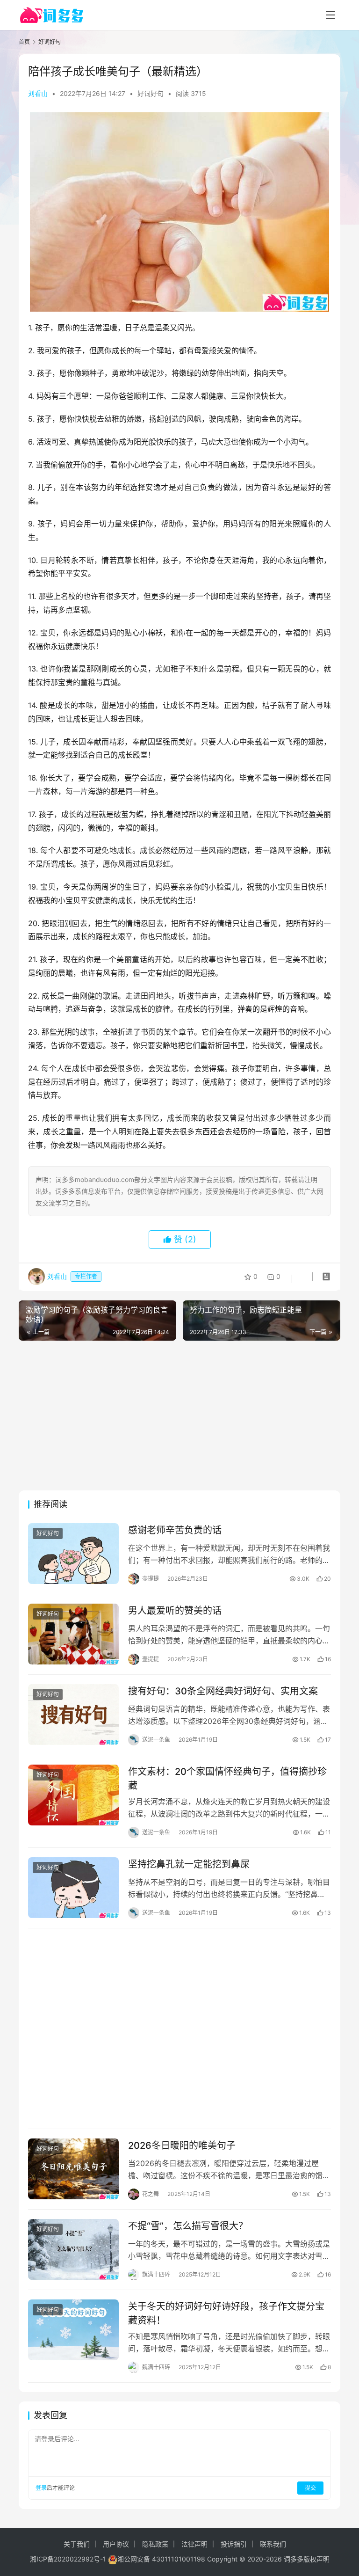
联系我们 (273, 2544)
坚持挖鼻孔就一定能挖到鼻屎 (189, 1864)
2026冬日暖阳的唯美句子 (182, 2145)
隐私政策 (155, 2544)
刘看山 (38, 93)
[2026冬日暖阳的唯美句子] (73, 2169)
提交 (310, 2488)
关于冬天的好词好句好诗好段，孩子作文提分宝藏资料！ (226, 2313)
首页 (24, 42)
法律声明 (194, 2544)
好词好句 (151, 93)
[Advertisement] (179, 1416)
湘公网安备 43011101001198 (161, 2559)
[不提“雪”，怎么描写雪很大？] (73, 2249)
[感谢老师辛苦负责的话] (73, 1554)
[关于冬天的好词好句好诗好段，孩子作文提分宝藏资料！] (73, 2330)
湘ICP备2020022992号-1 (68, 2559)
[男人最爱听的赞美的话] (73, 1634)
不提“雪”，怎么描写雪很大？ (188, 2226)
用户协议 (116, 2544)
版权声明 (316, 2559)
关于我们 (77, 2544)
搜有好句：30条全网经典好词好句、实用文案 (223, 1691)
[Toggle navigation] (330, 15)
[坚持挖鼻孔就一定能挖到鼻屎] (73, 1888)
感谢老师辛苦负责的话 (175, 1530)
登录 (41, 2488)
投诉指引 (234, 2544)
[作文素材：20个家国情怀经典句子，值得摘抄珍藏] (73, 1795)
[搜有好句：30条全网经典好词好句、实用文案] (73, 1715)
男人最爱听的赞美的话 (175, 1611)
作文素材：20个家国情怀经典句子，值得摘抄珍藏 (227, 1778)
